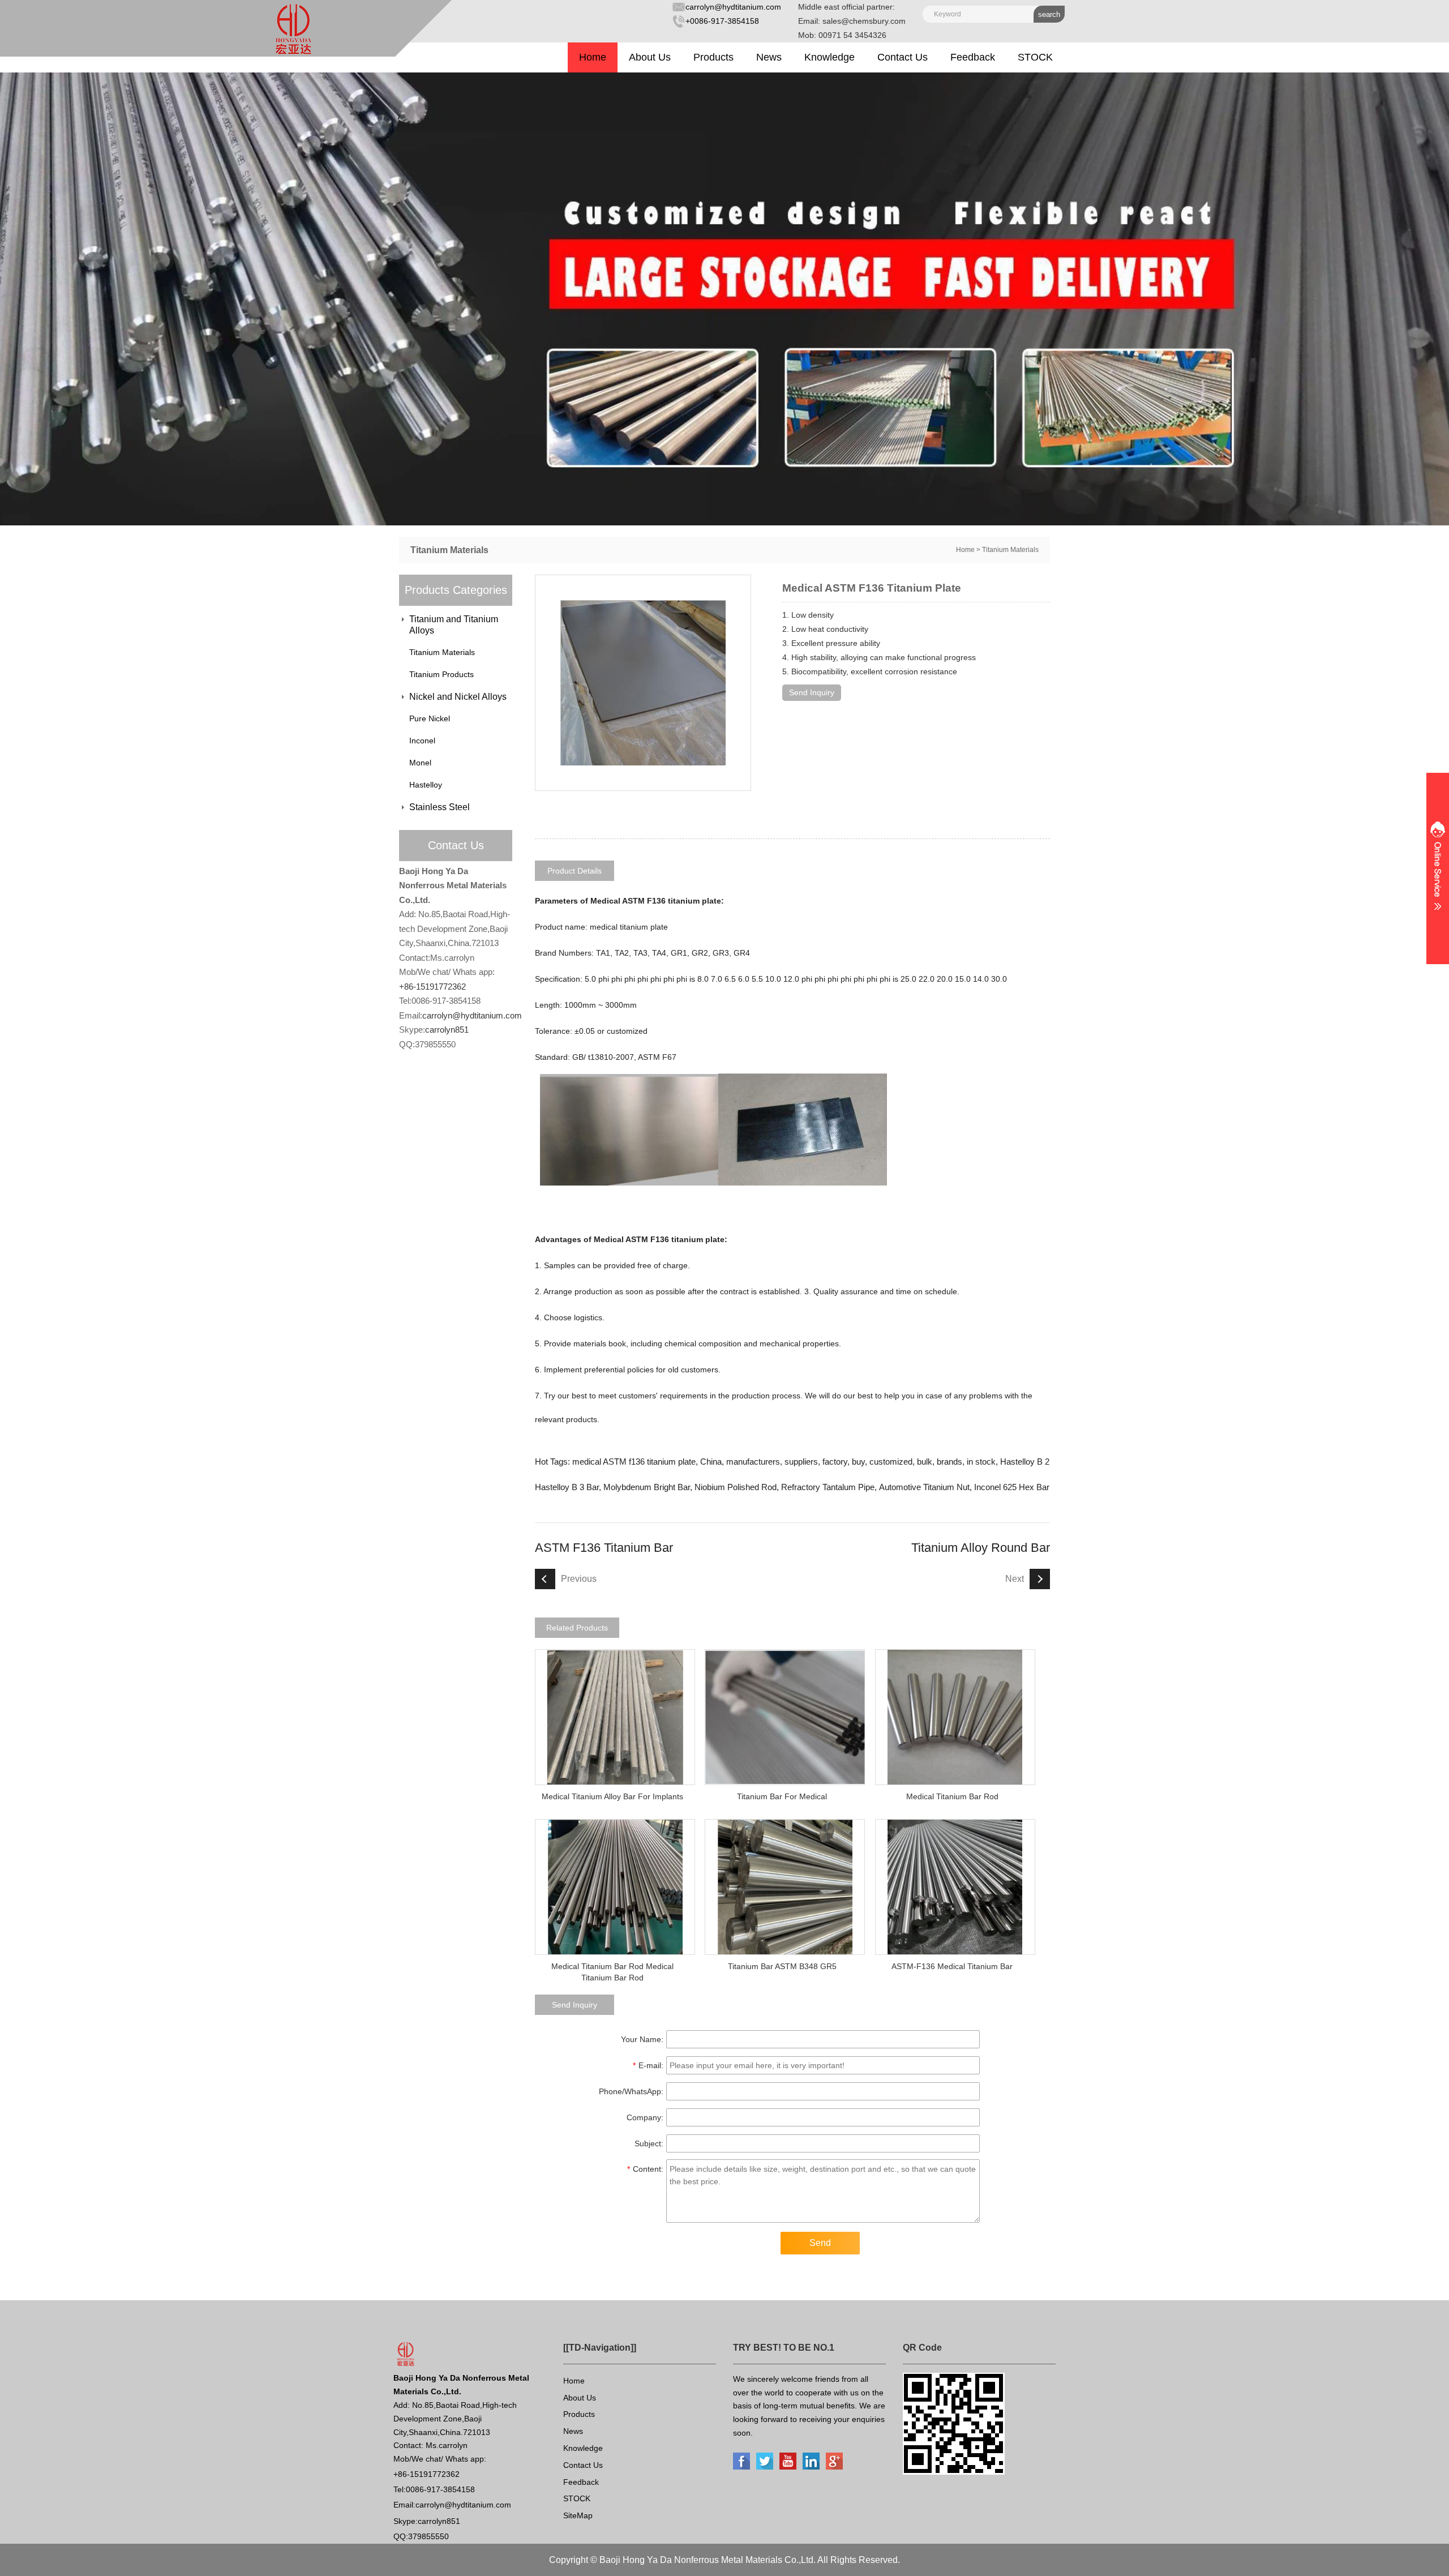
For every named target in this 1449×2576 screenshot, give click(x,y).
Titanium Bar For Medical (782, 1796)
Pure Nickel (430, 718)
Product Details (575, 871)
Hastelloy (426, 785)
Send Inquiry (812, 692)
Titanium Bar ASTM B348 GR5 (782, 1966)
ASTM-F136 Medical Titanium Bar (952, 1966)
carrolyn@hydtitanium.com (733, 7)
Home (593, 57)
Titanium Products (441, 674)
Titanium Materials (1010, 550)
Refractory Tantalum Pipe (828, 1487)
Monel (420, 763)
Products (713, 57)
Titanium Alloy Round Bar (981, 1548)
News (769, 57)
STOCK (1035, 57)
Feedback (973, 57)
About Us (650, 57)
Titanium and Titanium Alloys (454, 625)
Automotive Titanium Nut (924, 1487)
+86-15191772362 (432, 987)
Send (820, 2243)
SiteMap (578, 2515)
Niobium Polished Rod (736, 1487)
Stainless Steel (440, 807)
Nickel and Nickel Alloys (458, 697)
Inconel (422, 741)
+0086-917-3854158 (722, 21)
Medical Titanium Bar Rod (952, 1796)
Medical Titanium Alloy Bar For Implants (612, 1796)
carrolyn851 (447, 1030)
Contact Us (903, 57)
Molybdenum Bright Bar (647, 1487)
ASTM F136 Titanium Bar (604, 1548)
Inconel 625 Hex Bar (1012, 1487)
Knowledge (829, 57)
